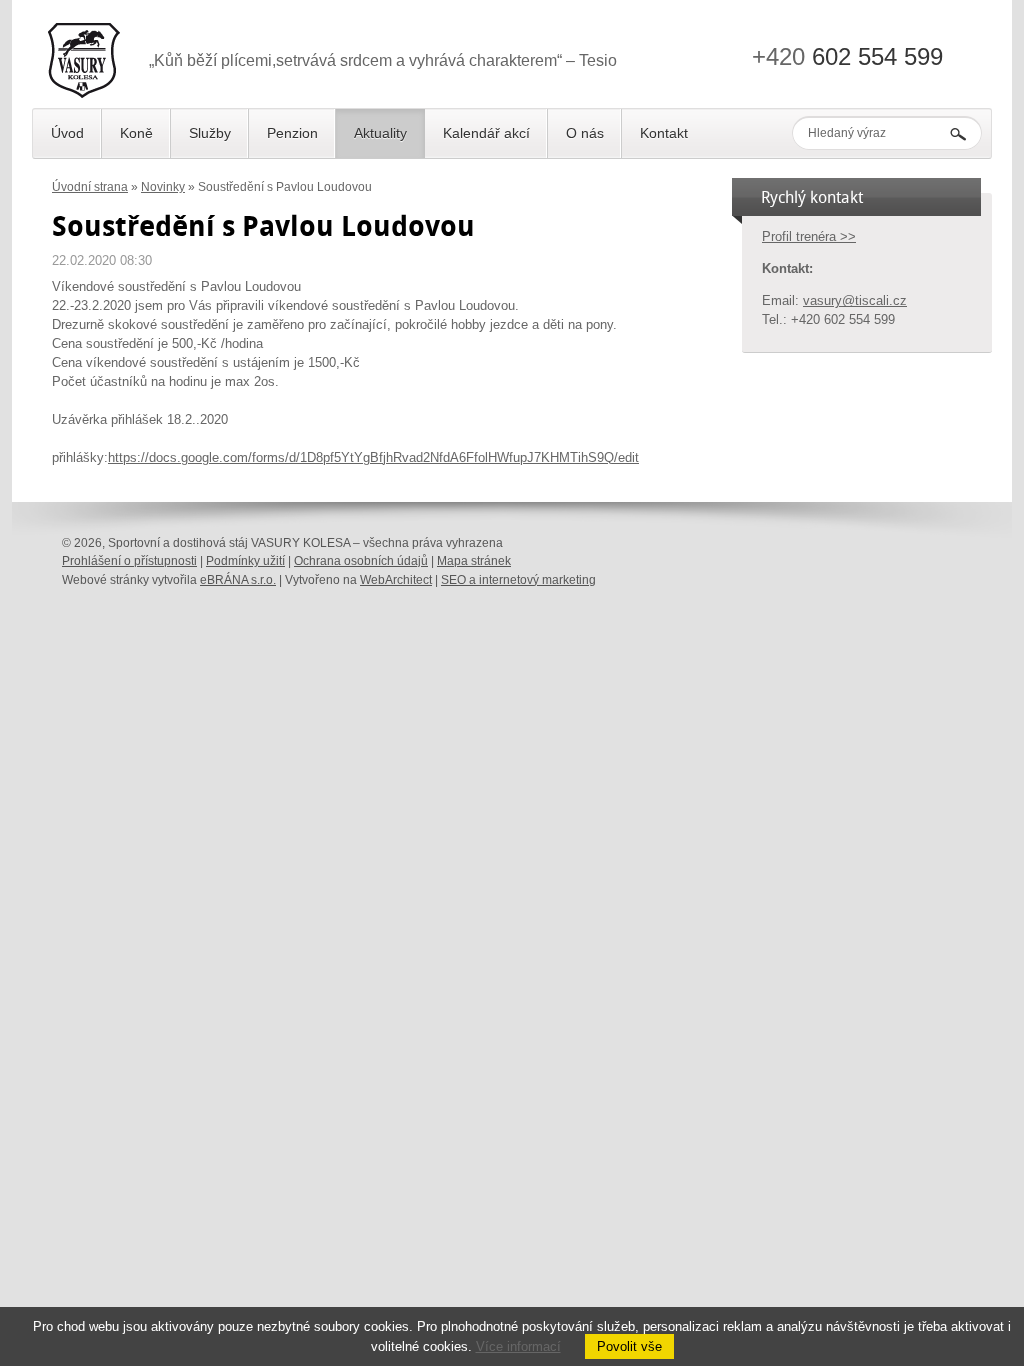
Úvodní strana (90, 187)
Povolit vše (629, 1346)
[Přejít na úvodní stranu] (84, 64)
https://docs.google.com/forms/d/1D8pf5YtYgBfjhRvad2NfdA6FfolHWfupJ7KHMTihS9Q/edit (373, 457)
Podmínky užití (245, 561)
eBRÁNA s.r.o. (238, 580)
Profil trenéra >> (809, 236)
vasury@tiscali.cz (855, 300)
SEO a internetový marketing (518, 580)
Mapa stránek (474, 561)
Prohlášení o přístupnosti (129, 561)
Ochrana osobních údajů (361, 561)
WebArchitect (396, 580)
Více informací (518, 1346)
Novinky (163, 187)
